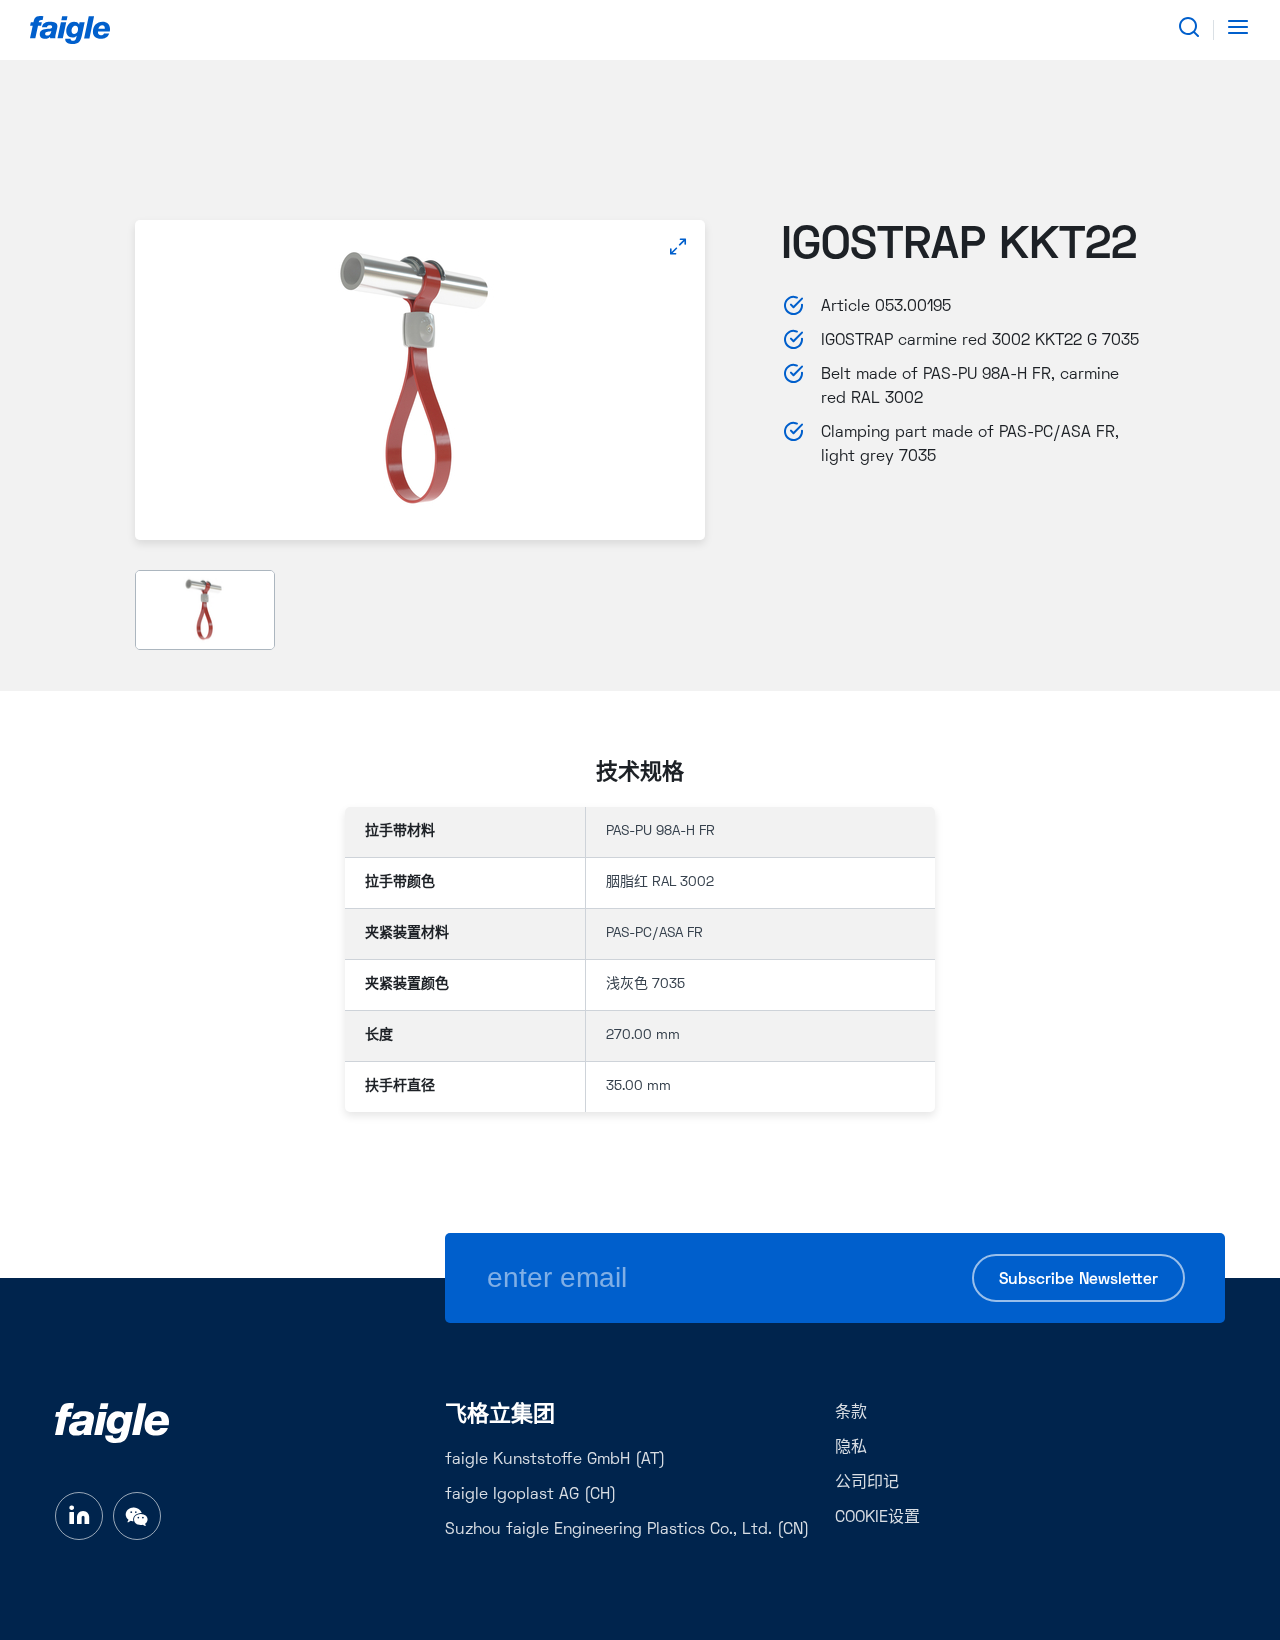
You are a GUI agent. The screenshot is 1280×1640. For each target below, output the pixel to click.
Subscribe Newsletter (1078, 1280)
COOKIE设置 (877, 1518)
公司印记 (867, 1483)
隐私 (851, 1448)
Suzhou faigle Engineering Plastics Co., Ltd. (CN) (627, 1530)
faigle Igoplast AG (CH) (530, 1495)
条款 (851, 1413)
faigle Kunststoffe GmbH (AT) (555, 1460)
